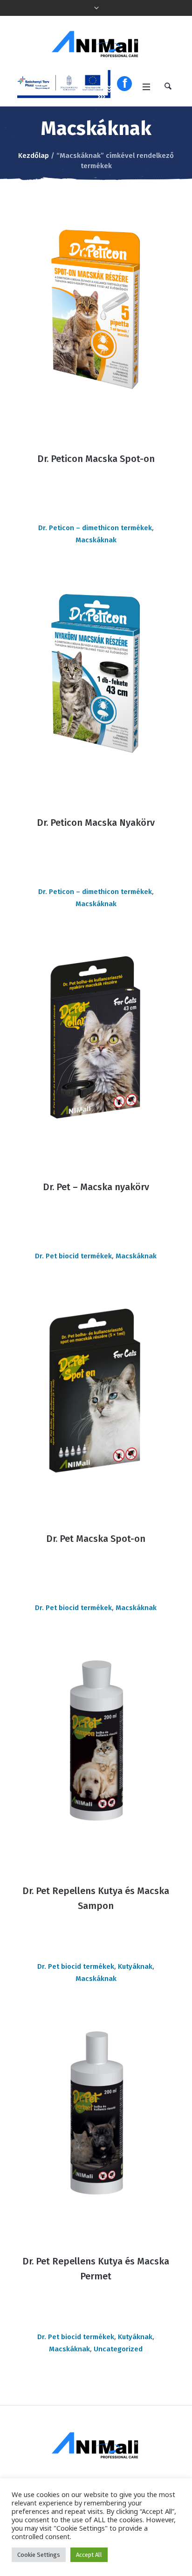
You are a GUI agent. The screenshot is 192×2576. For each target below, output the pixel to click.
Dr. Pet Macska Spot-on (96, 1539)
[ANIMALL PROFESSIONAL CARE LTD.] (96, 44)
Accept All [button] (89, 2555)
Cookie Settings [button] (39, 2555)
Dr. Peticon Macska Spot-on (96, 459)
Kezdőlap (34, 156)
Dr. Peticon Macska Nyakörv (96, 823)
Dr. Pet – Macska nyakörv (96, 1187)
